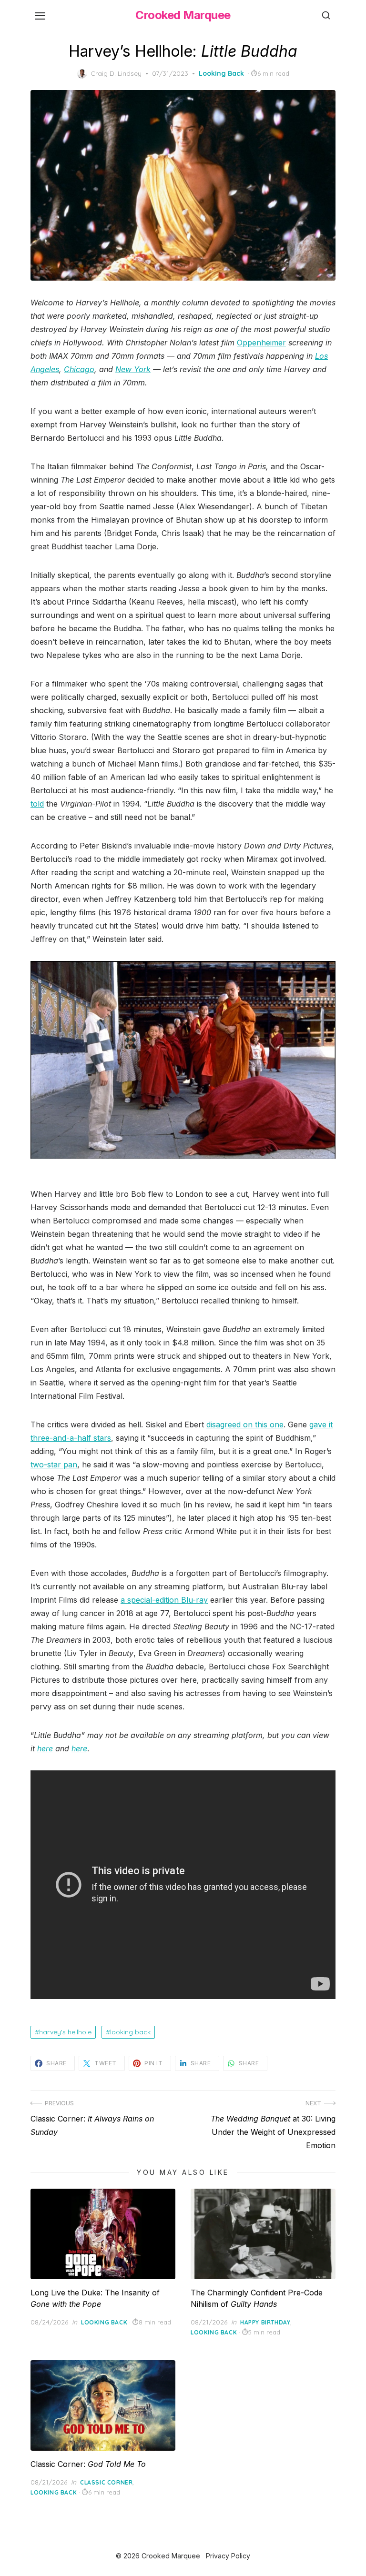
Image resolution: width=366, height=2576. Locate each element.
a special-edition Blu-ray (164, 1600)
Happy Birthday (265, 2322)
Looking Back (221, 73)
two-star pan (54, 1465)
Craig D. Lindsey (116, 73)
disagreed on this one (245, 1424)
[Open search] (326, 15)
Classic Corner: (88, 2464)
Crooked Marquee (183, 15)
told (37, 804)
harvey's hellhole (65, 2032)
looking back (130, 2032)
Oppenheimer (261, 343)
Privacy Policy (228, 2556)
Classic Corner (106, 2482)
